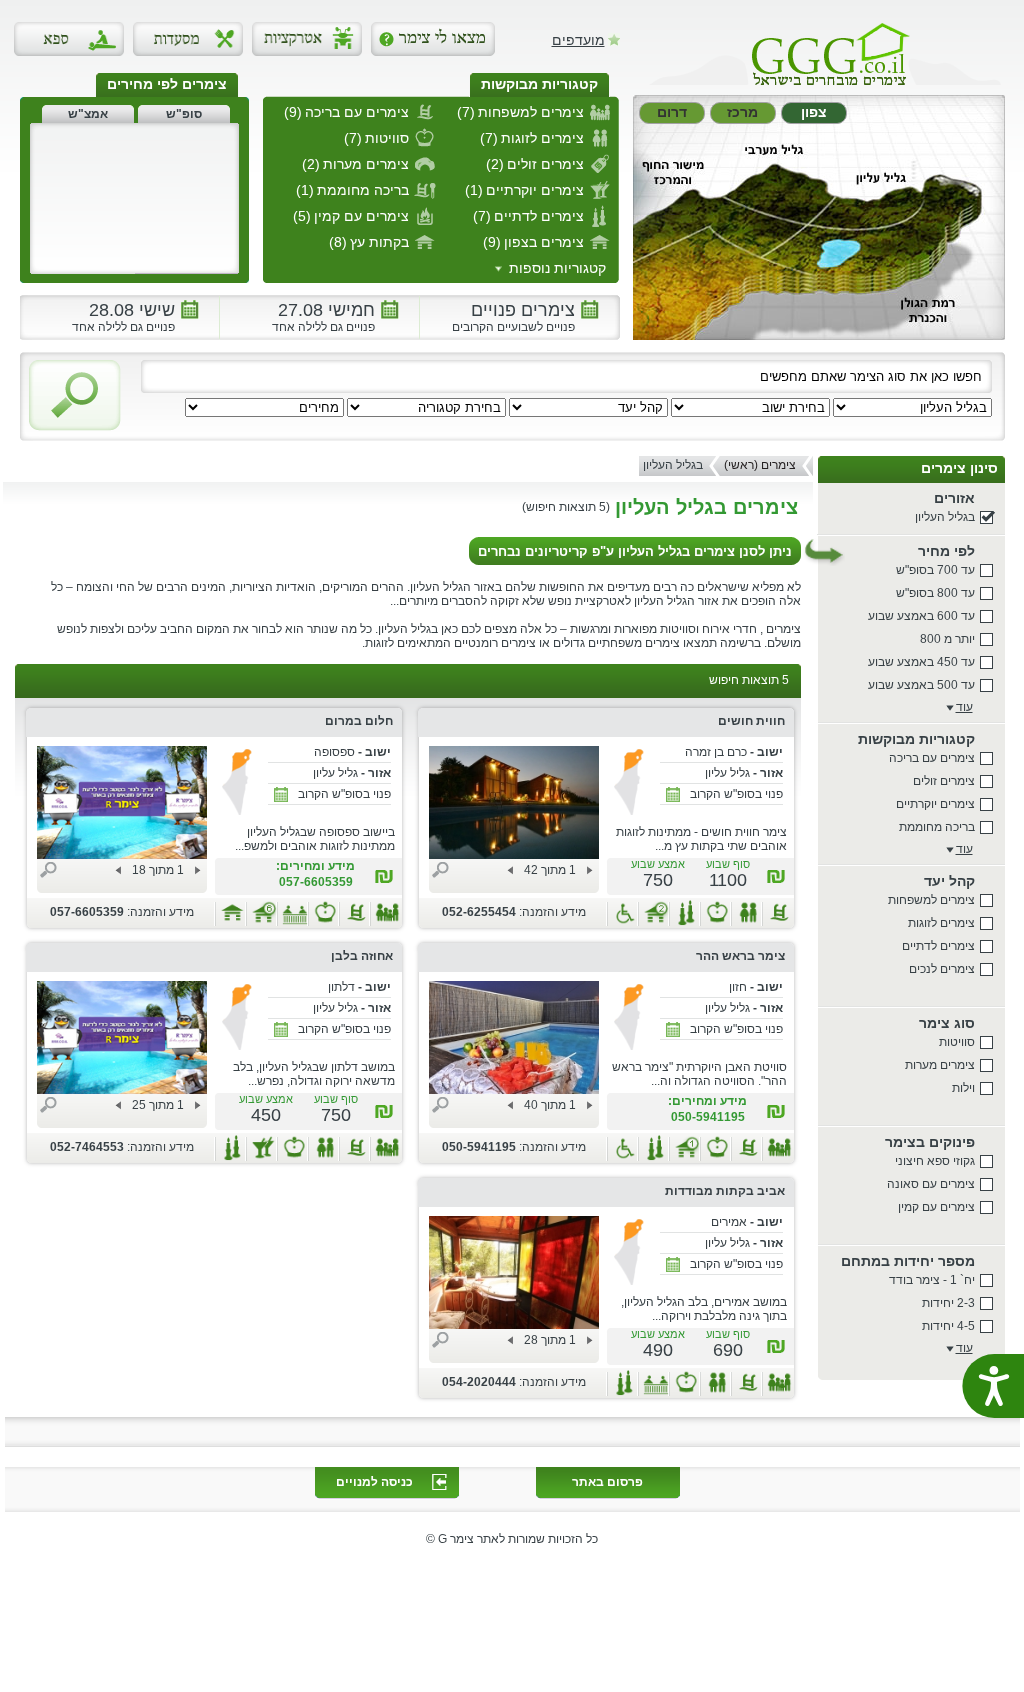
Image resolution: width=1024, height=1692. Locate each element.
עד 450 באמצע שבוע (921, 662)
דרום (672, 112)
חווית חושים (751, 721)
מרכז (742, 112)
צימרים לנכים (942, 969)
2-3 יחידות (948, 1303)
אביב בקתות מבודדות (725, 1191)
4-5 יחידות (948, 1326)
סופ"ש (184, 114)
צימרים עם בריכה (932, 758)
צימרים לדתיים (938, 946)
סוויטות (957, 1042)
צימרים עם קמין (936, 1207)
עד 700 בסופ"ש (935, 570)
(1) (474, 190)
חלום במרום (359, 721)
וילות (963, 1088)
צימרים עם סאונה (931, 1184)
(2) (495, 164)
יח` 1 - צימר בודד (932, 1280)
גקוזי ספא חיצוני (935, 1161)
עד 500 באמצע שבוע (921, 685)
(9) (293, 112)
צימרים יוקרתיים (935, 804)
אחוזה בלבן (362, 956)
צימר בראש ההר (740, 956)
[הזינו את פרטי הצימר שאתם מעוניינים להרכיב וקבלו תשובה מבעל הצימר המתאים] (433, 39)
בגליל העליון (945, 517)
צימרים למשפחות (931, 900)
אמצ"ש (88, 114)
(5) (302, 216)
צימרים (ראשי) (760, 465)
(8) (338, 242)
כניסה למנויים (374, 1482)
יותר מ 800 (947, 639)
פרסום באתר (607, 1482)
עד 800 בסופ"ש (935, 593)
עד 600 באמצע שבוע (921, 616)
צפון (814, 112)
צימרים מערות (940, 1065)
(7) (466, 112)
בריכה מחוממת (937, 827)
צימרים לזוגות (941, 923)
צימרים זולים (944, 781)
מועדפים (578, 39)
